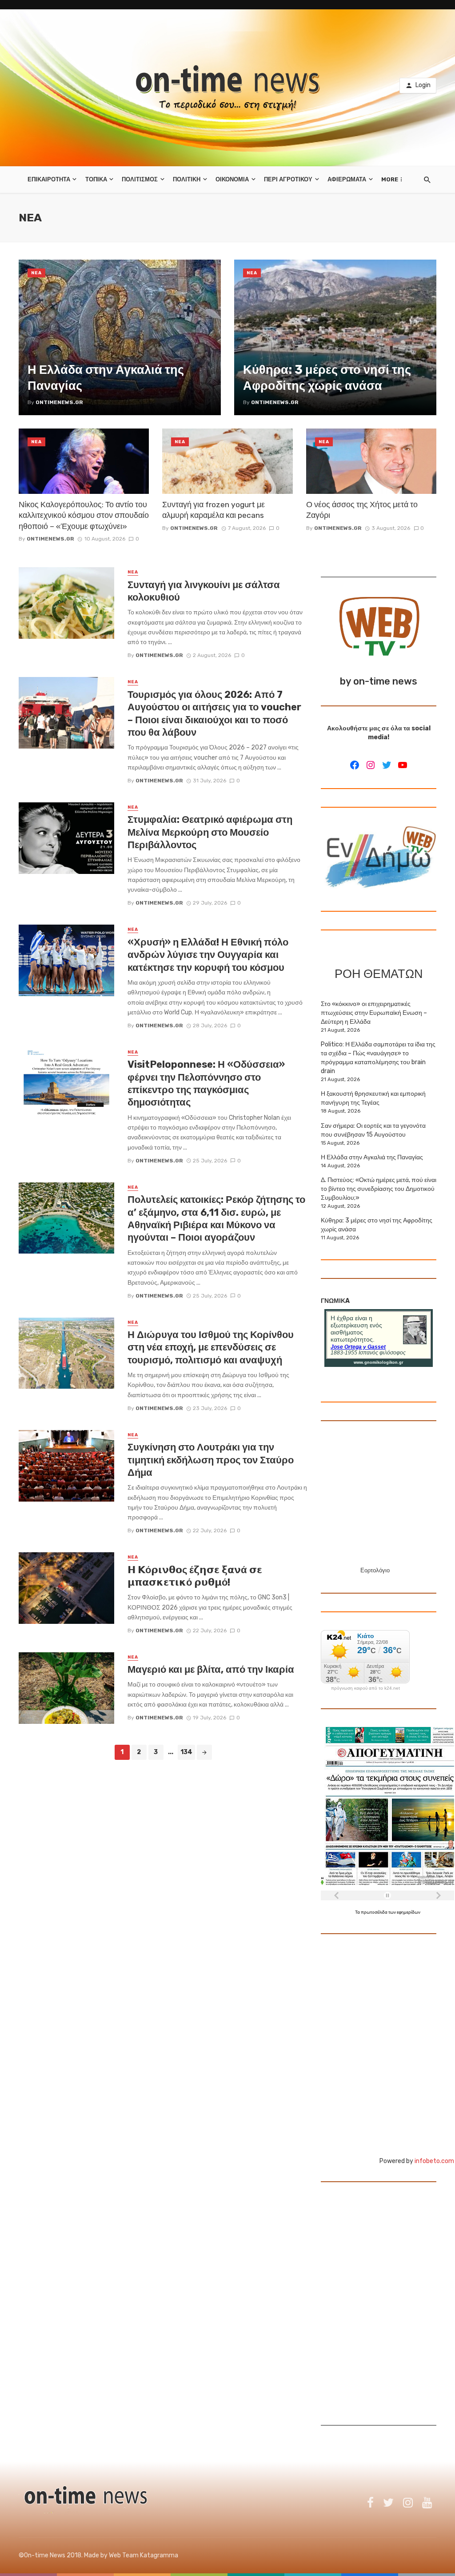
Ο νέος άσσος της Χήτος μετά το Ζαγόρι (362, 510)
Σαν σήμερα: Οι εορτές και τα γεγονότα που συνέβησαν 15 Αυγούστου (373, 1130)
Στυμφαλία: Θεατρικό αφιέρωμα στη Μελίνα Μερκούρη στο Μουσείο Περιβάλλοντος (210, 832)
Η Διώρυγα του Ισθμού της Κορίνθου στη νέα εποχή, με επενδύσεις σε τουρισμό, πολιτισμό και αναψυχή (211, 1347)
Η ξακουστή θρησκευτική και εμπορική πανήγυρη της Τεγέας (373, 1098)
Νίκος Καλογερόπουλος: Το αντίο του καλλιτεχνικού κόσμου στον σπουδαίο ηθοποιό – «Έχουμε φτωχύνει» (84, 515)
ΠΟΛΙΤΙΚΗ (187, 179)
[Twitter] (387, 765)
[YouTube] (403, 765)
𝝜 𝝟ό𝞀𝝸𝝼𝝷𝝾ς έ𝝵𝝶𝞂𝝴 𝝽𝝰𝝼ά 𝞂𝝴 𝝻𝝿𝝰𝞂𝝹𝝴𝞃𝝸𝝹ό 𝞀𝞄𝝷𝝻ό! (195, 1576)
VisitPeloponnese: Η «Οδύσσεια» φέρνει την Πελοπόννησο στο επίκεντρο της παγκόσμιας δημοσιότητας (206, 1083)
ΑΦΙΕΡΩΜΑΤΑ (347, 179)
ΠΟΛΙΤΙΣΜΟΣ (140, 179)
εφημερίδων (409, 1912)
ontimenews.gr (50, 539)
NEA (36, 273)
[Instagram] (371, 765)
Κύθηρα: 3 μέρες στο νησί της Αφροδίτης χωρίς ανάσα (377, 1225)
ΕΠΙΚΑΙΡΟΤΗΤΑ (49, 179)
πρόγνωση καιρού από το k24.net (365, 1688)
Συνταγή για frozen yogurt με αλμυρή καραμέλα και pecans (214, 510)
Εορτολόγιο (375, 1570)
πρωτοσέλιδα (375, 1912)
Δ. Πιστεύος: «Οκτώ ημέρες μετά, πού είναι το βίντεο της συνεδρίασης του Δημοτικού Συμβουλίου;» (379, 1189)
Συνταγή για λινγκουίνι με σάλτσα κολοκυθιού (204, 591)
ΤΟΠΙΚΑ (96, 179)
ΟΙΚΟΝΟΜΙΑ (232, 179)
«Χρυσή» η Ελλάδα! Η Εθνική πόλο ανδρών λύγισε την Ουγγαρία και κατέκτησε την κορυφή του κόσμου (208, 955)
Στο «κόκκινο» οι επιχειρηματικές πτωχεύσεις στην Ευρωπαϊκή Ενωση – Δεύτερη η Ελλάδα (374, 1013)
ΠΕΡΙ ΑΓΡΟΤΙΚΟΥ (288, 179)
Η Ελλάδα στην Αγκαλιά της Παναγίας (372, 1157)
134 (186, 1752)
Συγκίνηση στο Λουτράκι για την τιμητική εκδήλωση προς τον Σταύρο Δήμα (211, 1460)
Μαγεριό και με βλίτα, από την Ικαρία (211, 1669)
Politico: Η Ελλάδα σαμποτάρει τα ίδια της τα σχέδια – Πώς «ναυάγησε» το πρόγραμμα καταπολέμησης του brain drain (378, 1058)
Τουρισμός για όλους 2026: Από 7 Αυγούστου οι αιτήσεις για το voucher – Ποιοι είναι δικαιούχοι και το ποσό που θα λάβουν (214, 713)
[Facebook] (355, 765)
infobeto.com (434, 2161)
